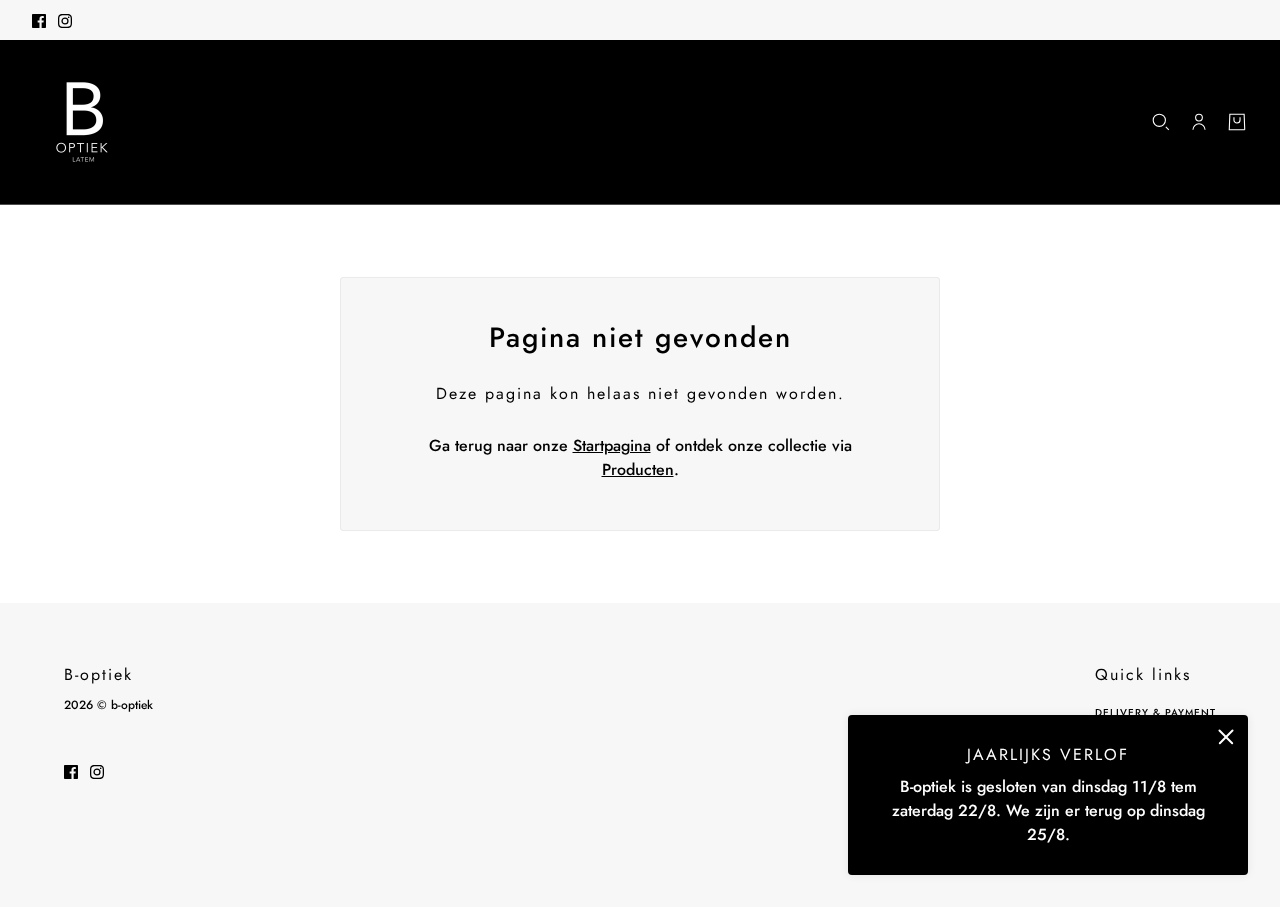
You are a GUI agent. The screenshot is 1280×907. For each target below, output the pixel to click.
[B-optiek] (82, 122)
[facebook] (39, 20)
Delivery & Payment (1155, 712)
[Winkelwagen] (1237, 122)
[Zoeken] (1161, 122)
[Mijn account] (1199, 122)
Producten (638, 469)
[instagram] (65, 20)
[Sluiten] (1226, 737)
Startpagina (612, 445)
